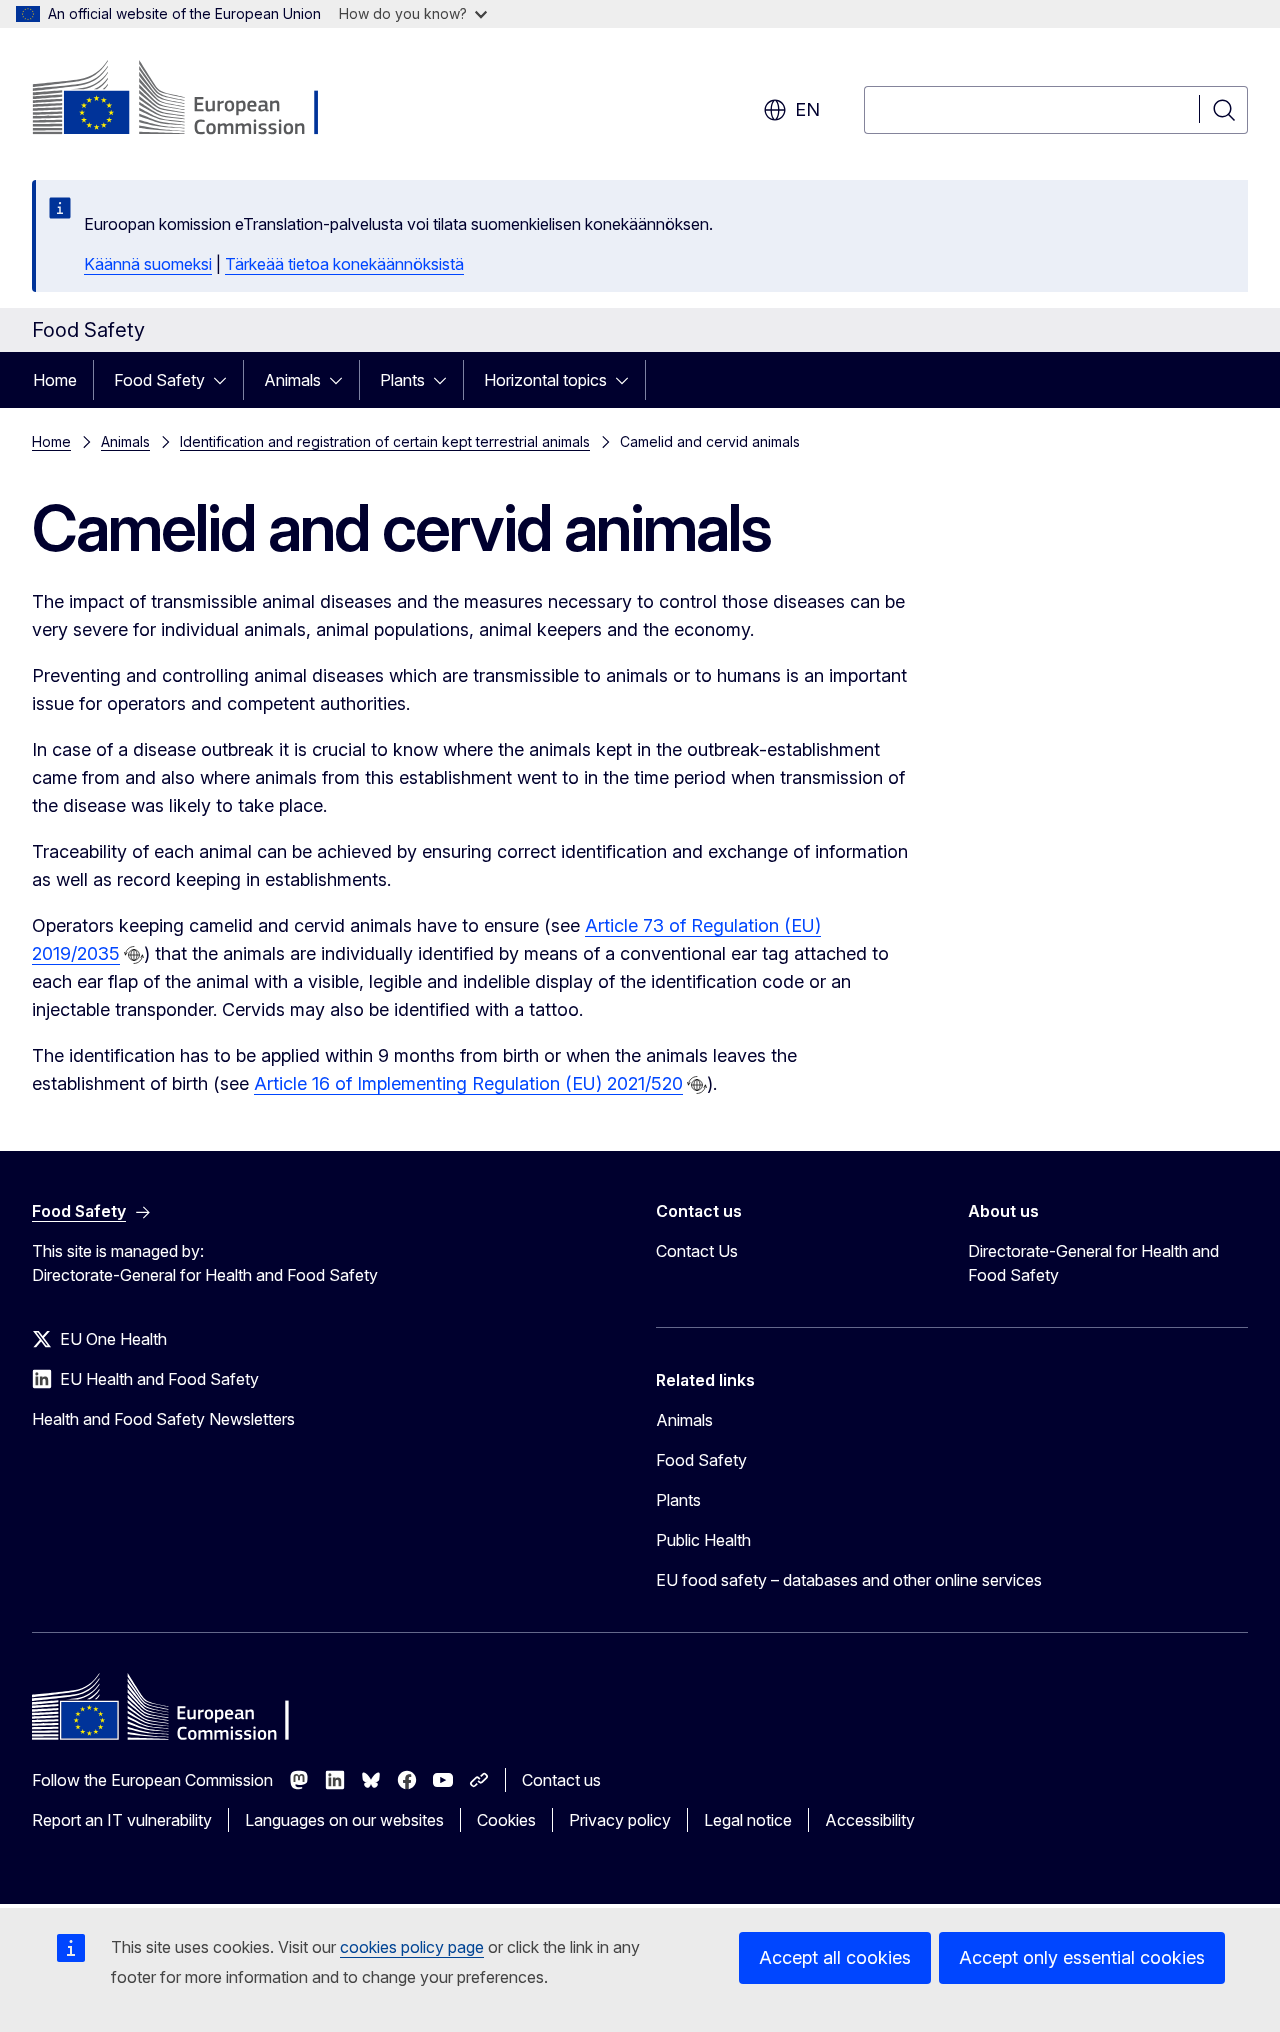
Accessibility (870, 1820)
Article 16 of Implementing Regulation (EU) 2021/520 (468, 1083)
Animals (292, 380)
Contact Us (697, 1251)
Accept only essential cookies (1082, 1957)
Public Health (703, 1540)
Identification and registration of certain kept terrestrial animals (385, 441)
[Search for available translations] (134, 955)
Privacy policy (620, 1820)
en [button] (807, 109)
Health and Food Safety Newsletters (163, 1419)
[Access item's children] (226, 380)
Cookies (506, 1820)
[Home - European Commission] (193, 100)
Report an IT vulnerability (122, 1820)
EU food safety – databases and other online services (849, 1580)
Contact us (561, 1780)
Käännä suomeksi (148, 264)
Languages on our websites (344, 1820)
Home (55, 380)
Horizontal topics (545, 380)
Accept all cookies (835, 1957)
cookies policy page (412, 1947)
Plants (402, 380)
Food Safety (159, 380)
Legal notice (748, 1820)
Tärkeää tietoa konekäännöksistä (344, 264)
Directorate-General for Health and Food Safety (1093, 1263)
